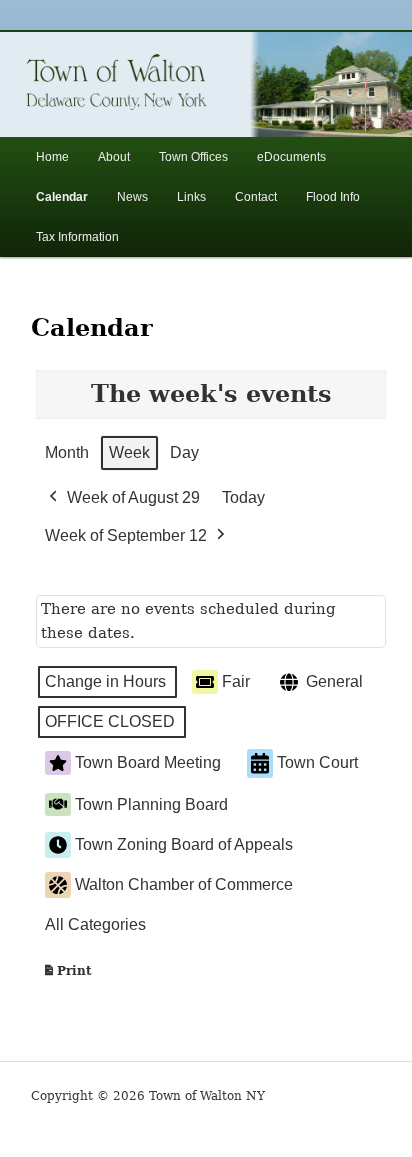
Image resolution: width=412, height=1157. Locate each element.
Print (67, 975)
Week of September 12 (126, 535)
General (334, 681)
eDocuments (291, 157)
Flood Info (333, 197)
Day (184, 452)
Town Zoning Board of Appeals (184, 844)
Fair (236, 681)
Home (52, 157)
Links (191, 197)
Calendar (62, 197)
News (132, 197)
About (114, 157)
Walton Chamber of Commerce (184, 884)
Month (67, 452)
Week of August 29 (133, 497)
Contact (256, 197)
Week (129, 452)
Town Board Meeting (148, 762)
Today (243, 497)
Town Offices (193, 157)
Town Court (317, 762)
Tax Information (77, 237)
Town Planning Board (151, 804)
